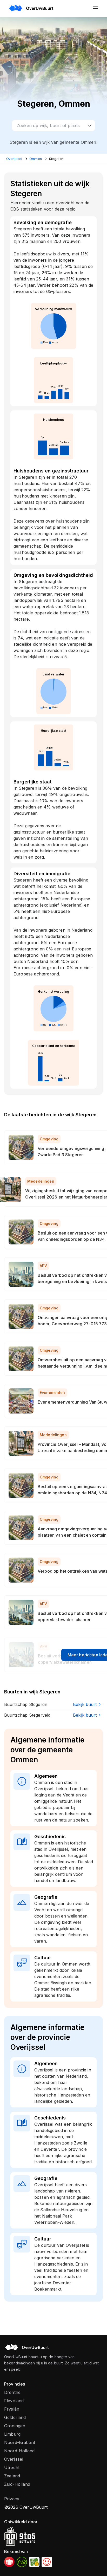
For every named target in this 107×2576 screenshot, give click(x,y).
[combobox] (53, 125)
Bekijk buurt (85, 1704)
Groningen (15, 2426)
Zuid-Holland (17, 2484)
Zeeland (12, 2476)
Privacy (12, 2499)
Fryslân (12, 2409)
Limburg (12, 2434)
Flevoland (14, 2401)
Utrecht (12, 2467)
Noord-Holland (19, 2451)
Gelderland (15, 2417)
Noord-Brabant (20, 2442)
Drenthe (12, 2392)
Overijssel (14, 2459)
